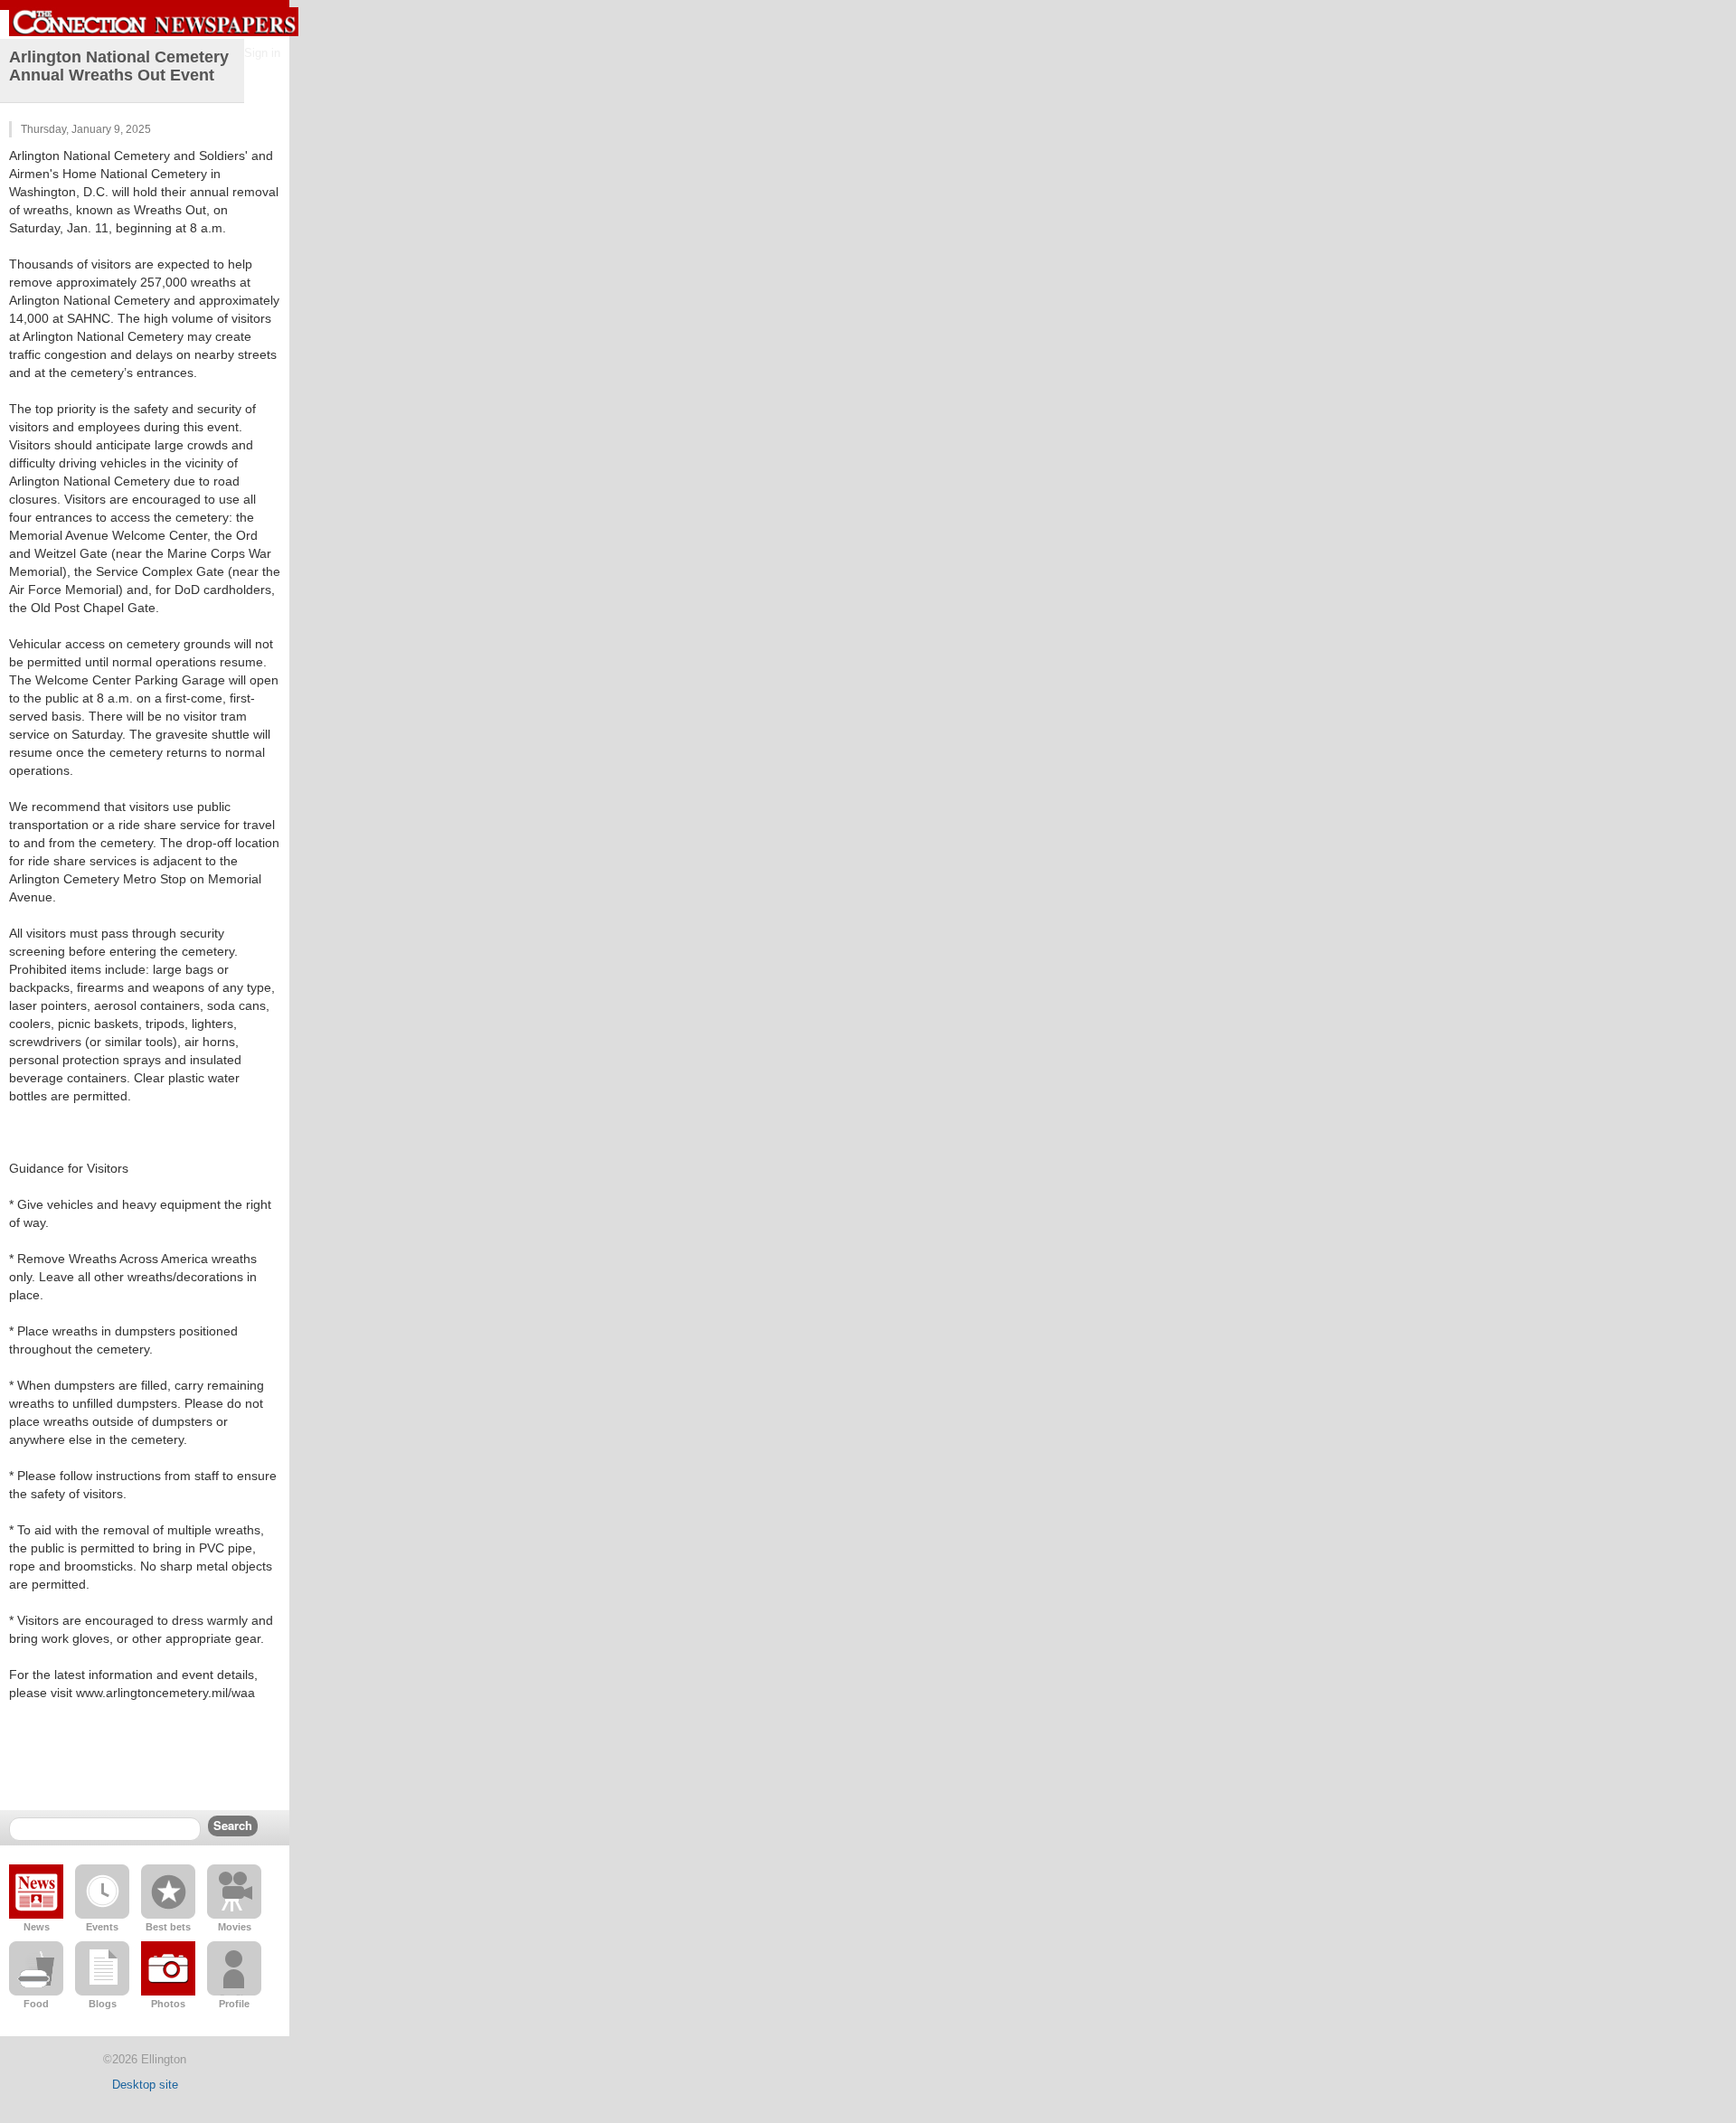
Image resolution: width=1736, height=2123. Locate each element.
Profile (234, 2004)
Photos (168, 2004)
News (37, 1927)
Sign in (262, 53)
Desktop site (145, 2085)
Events (102, 1927)
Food (36, 2004)
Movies (235, 1927)
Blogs (103, 2004)
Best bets (168, 1927)
